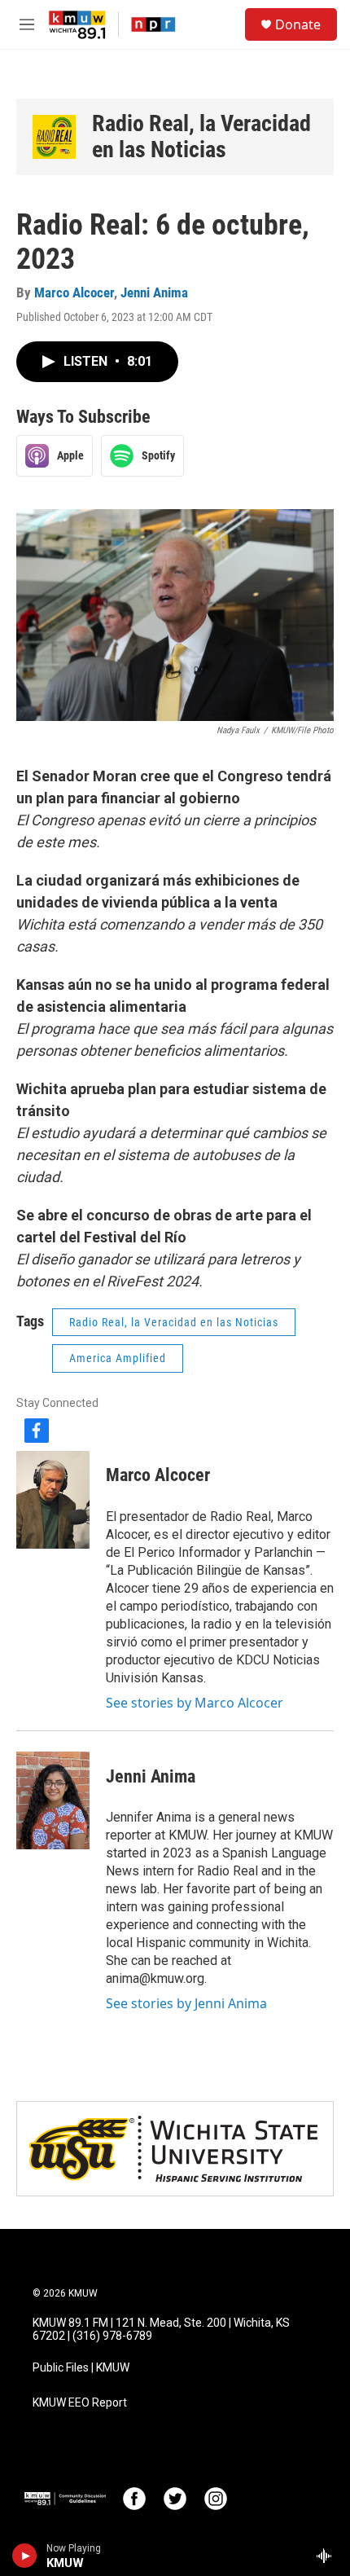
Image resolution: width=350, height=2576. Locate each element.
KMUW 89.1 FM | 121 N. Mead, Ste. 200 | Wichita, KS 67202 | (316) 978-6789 (161, 2330)
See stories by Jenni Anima (186, 2003)
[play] (25, 2556)
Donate (298, 24)
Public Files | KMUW (81, 2368)
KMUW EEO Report (80, 2403)
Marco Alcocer (74, 292)
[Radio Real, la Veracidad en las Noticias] (54, 136)
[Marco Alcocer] (53, 1500)
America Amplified (118, 1358)
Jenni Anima (154, 292)
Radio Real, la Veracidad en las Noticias (201, 136)
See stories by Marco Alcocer (195, 1703)
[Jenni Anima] (53, 1800)
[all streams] (328, 2556)
